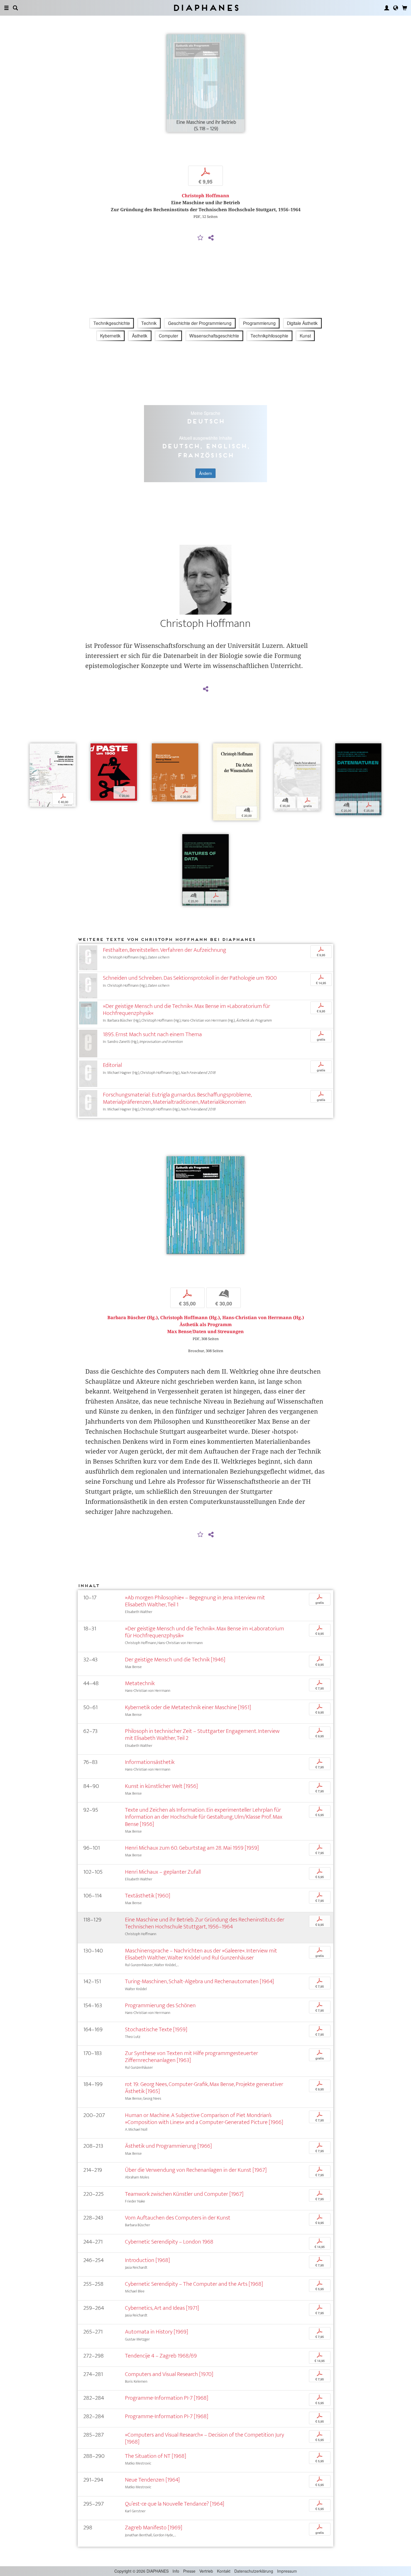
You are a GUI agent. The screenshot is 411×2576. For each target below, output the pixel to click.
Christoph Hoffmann (206, 196)
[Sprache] (396, 8)
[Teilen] (211, 238)
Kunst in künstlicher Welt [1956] (161, 1786)
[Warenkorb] (405, 8)
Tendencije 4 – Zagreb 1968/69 (161, 2356)
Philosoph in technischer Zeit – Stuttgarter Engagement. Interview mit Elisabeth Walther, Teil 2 (202, 1735)
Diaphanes (206, 8)
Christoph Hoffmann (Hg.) (190, 1318)
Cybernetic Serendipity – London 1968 (169, 2242)
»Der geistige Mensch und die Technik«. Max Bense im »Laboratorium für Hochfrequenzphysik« (186, 1010)
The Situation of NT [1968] (156, 2456)
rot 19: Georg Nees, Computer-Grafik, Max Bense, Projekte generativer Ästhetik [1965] (204, 2088)
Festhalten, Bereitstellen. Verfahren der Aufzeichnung (165, 950)
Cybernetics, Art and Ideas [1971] (162, 2308)
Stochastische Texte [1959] (156, 2029)
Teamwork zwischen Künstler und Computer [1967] (184, 2194)
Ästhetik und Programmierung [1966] (168, 2146)
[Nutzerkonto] (387, 8)
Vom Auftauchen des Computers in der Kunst (178, 2218)
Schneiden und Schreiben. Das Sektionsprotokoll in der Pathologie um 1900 (190, 978)
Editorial (112, 1065)
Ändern (206, 473)
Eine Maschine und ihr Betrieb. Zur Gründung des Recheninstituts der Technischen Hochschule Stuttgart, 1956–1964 (205, 1923)
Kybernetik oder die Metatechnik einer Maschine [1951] (188, 1707)
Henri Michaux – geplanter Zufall (163, 1872)
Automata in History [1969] (157, 2332)
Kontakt (224, 2571)
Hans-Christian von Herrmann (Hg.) (263, 1318)
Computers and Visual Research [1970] (169, 2374)
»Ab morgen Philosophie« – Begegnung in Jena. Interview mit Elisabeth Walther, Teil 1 (195, 1601)
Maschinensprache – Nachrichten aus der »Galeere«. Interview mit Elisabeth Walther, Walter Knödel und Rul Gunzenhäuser (201, 1954)
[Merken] (200, 238)
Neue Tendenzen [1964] (152, 2480)
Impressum (287, 2571)
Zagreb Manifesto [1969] (154, 2528)
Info (176, 2571)
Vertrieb (206, 2571)
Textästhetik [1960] (148, 1896)
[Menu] (6, 8)
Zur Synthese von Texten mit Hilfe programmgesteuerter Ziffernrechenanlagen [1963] (192, 2057)
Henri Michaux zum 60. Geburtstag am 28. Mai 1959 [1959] (192, 1848)
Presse (189, 2571)
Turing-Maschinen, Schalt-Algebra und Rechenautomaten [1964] (199, 1981)
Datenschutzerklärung (254, 2571)
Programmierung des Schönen (160, 2005)
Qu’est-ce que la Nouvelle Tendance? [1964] (175, 2504)
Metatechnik (140, 1683)
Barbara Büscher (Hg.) (133, 1318)
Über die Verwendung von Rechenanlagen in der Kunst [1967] (196, 2170)
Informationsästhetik (150, 1762)
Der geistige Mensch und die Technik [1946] (175, 1660)
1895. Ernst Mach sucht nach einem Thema (152, 1034)
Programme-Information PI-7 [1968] (167, 2398)
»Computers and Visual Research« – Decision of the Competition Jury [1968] (205, 2438)
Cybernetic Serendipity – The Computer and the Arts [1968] (194, 2284)
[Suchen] (15, 8)
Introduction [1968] (147, 2260)
